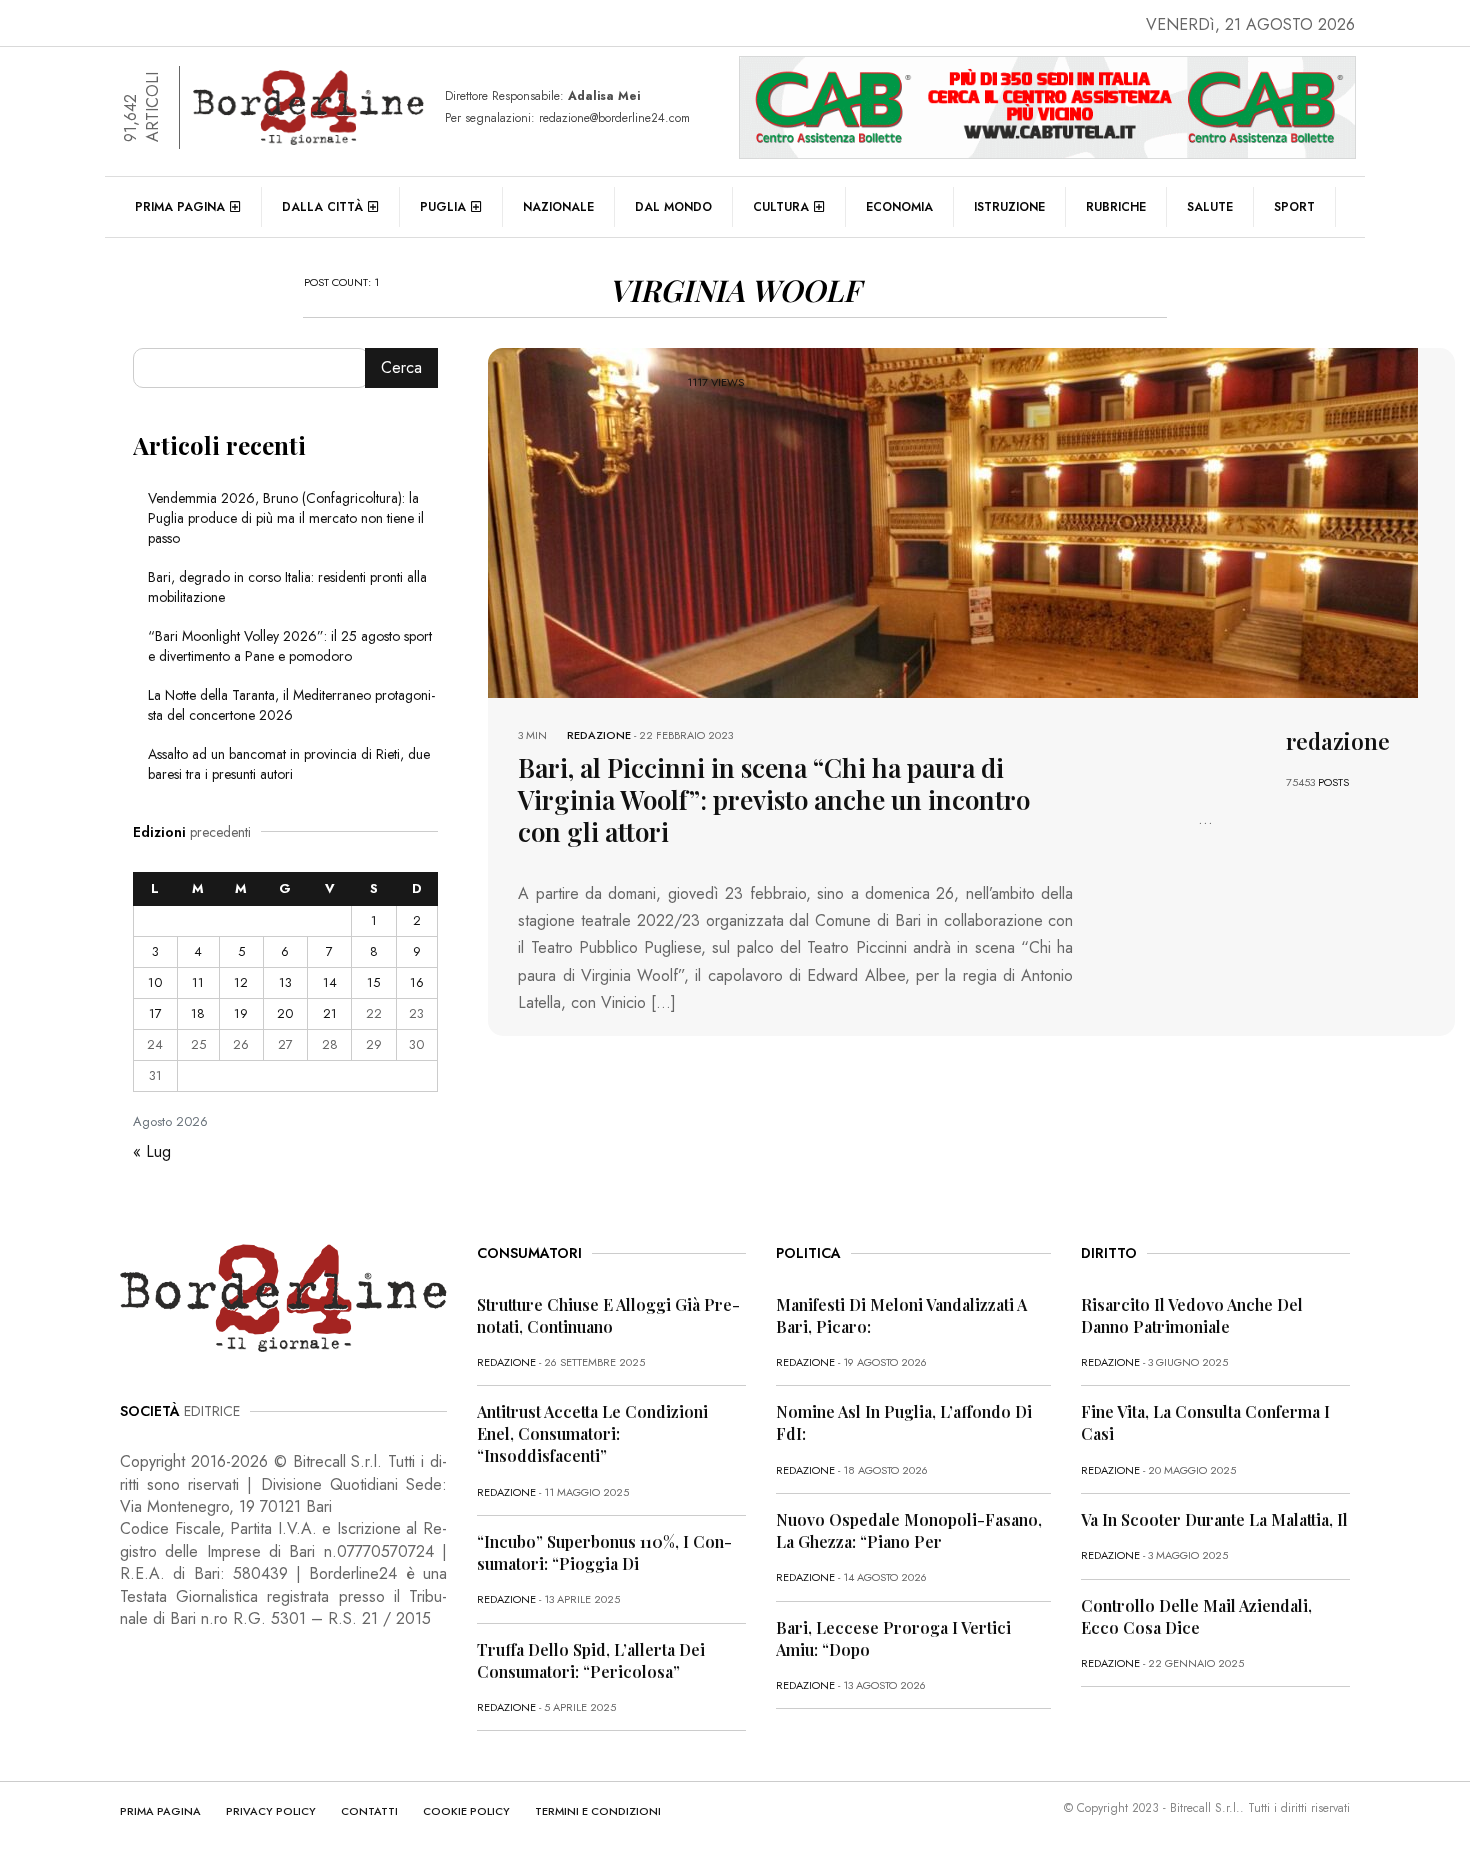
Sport (1294, 207)
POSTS (1333, 782)
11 (198, 982)
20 (285, 1013)
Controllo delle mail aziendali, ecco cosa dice (1196, 1616)
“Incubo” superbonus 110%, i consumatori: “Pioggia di (604, 1552)
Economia (899, 207)
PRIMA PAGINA (160, 1811)
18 (198, 1013)
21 (330, 1013)
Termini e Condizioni (598, 1811)
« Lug (152, 1151)
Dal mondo (673, 207)
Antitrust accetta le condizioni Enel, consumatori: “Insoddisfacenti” (592, 1433)
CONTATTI (369, 1811)
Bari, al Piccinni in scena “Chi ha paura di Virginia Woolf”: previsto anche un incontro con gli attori (774, 799)
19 (241, 1013)
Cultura (781, 207)
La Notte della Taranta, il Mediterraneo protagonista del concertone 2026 (291, 705)
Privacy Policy (271, 1811)
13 (285, 982)
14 (330, 982)
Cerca (401, 367)
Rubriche (1116, 207)
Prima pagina (180, 207)
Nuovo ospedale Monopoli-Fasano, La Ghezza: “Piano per (909, 1530)
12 (241, 982)
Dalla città (322, 207)
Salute (1210, 207)
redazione (599, 735)
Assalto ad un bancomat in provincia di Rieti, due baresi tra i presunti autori (289, 764)
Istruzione (1009, 207)
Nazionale (558, 207)
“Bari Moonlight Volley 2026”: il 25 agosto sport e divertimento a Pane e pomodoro (290, 646)
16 (417, 982)
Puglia (443, 207)
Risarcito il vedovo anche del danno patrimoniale (1192, 1315)
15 (373, 982)
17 (155, 1013)
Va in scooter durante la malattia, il (1214, 1519)
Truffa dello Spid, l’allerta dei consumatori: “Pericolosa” (591, 1660)
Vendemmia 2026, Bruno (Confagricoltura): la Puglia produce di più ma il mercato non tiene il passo (286, 518)
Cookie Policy (466, 1811)
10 (155, 982)
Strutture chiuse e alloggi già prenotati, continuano (608, 1315)
